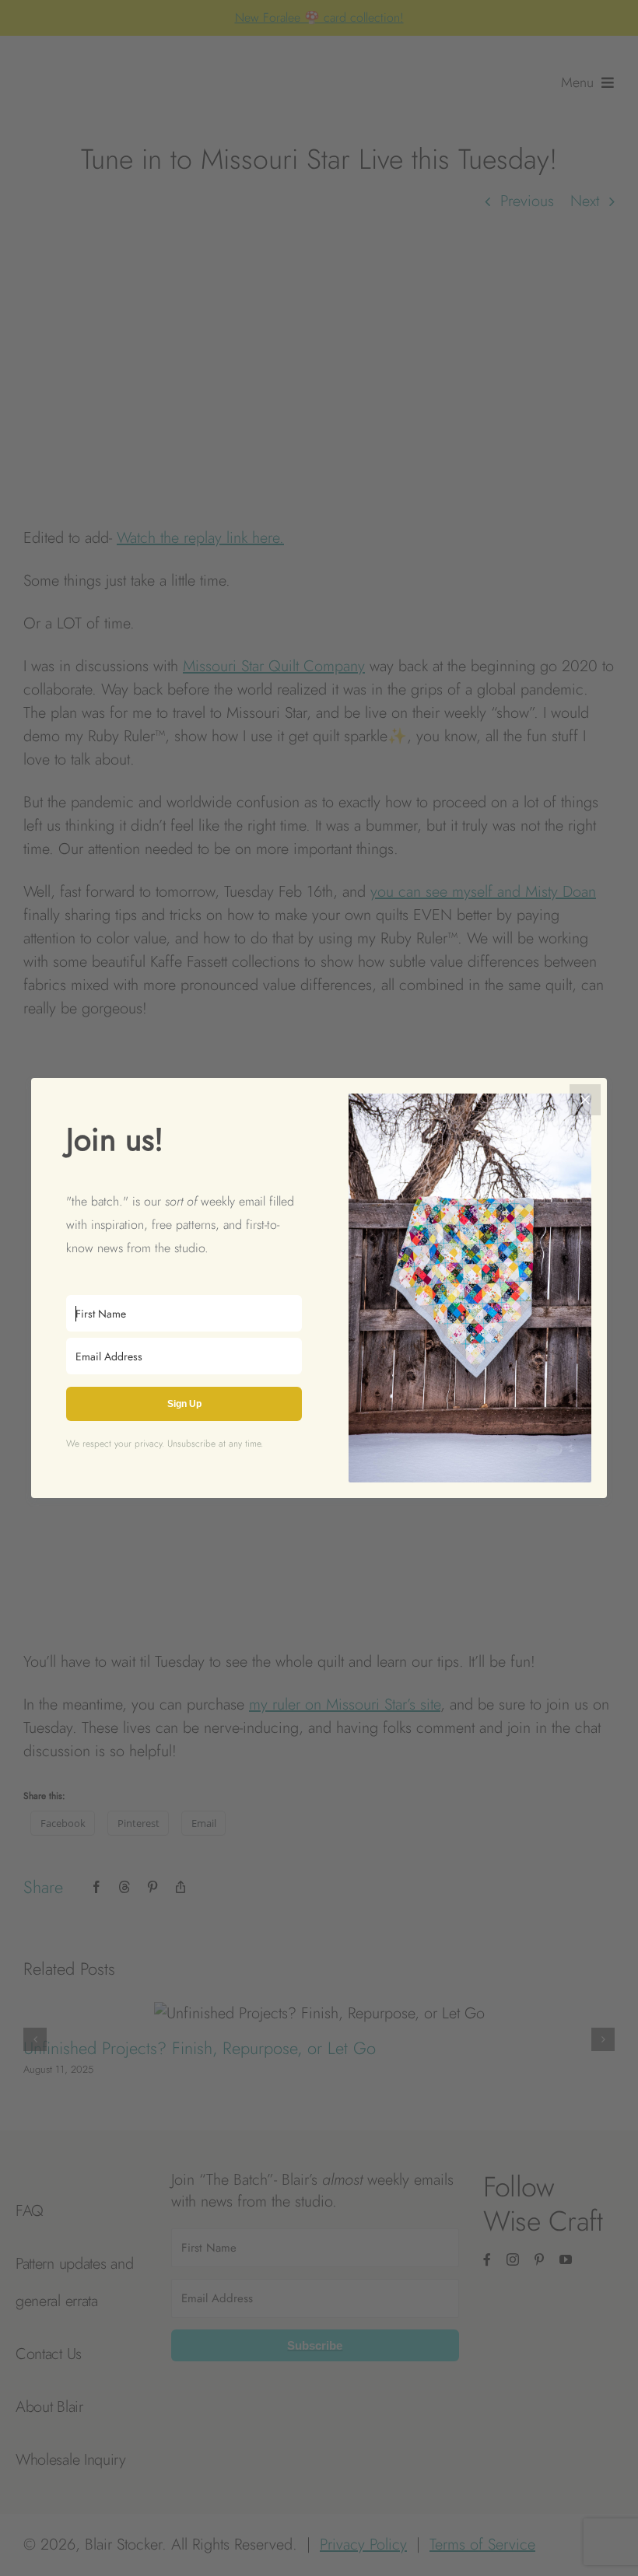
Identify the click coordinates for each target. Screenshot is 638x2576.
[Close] (585, 1100)
